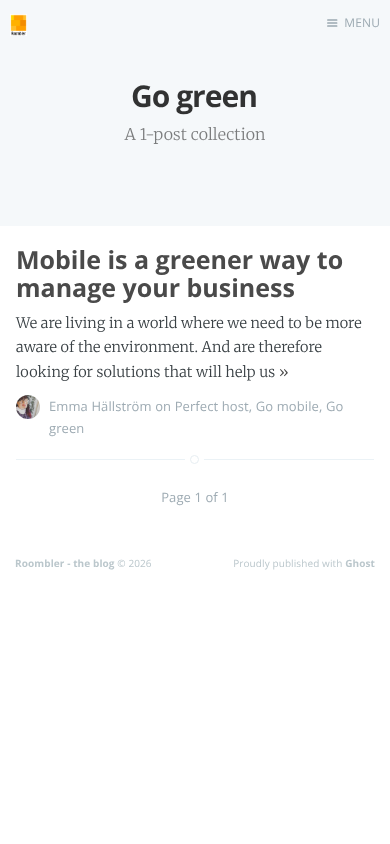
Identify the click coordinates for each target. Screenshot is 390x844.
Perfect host (212, 406)
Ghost (360, 563)
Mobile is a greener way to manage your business (179, 274)
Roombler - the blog (65, 563)
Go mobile (287, 406)
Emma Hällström (100, 406)
